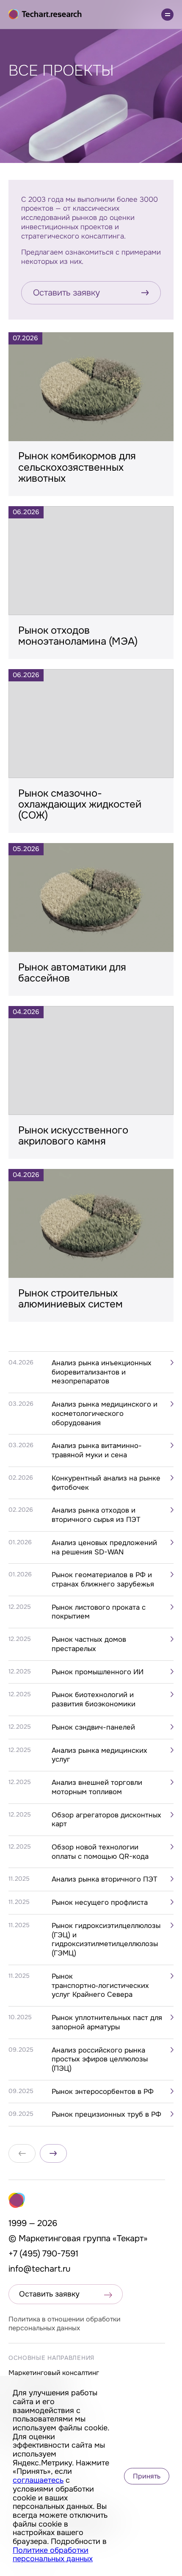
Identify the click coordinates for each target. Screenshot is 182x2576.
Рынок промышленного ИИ (98, 1672)
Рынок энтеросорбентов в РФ (103, 2092)
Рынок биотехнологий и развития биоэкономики (94, 1699)
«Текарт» (130, 2238)
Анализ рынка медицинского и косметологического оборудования (105, 1413)
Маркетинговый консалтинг (54, 2373)
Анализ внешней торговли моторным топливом (97, 1787)
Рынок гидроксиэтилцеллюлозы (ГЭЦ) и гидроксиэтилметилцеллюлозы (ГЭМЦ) (106, 1939)
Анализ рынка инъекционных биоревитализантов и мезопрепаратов (102, 1372)
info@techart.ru (40, 2269)
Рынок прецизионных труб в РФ (106, 2114)
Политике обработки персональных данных (53, 2555)
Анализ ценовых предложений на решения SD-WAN (104, 1547)
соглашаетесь (38, 2480)
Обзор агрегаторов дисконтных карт (106, 1820)
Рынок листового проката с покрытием (99, 1612)
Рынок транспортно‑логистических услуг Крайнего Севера (100, 1985)
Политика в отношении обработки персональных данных (65, 2324)
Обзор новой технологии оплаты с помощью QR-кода (100, 1852)
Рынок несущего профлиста (100, 1902)
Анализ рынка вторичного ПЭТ (105, 1879)
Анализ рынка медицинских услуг (99, 1755)
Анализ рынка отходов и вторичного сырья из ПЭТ (96, 1515)
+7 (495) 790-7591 (43, 2254)
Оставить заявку (66, 293)
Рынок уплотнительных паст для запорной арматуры (107, 2022)
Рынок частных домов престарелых (89, 1644)
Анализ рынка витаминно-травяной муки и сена (97, 1450)
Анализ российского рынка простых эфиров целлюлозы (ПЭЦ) (100, 2059)
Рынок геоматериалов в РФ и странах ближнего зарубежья (103, 1579)
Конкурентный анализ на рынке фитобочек (106, 1483)
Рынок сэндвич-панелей (93, 1727)
